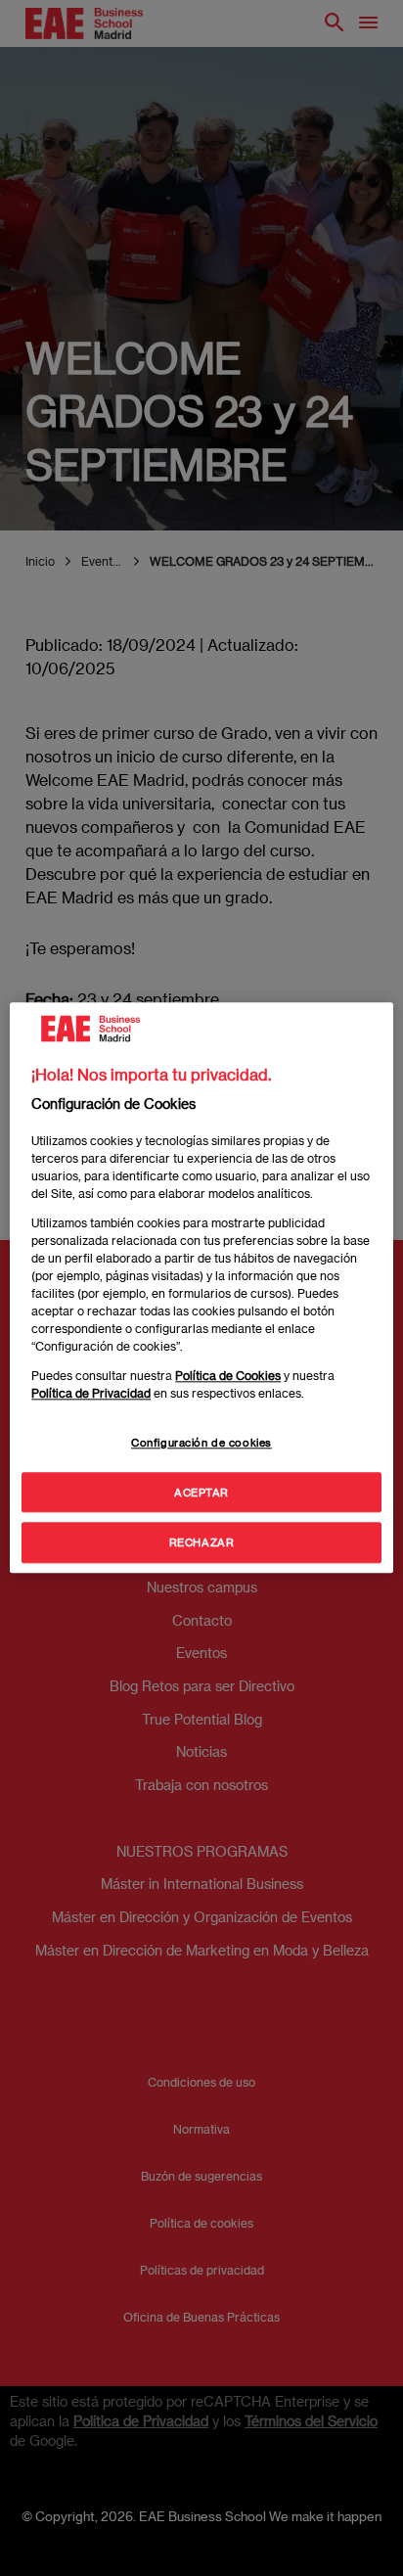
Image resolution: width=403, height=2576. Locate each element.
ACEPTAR (201, 1492)
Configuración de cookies (201, 1442)
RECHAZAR (202, 1543)
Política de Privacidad (91, 1393)
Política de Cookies (228, 1375)
